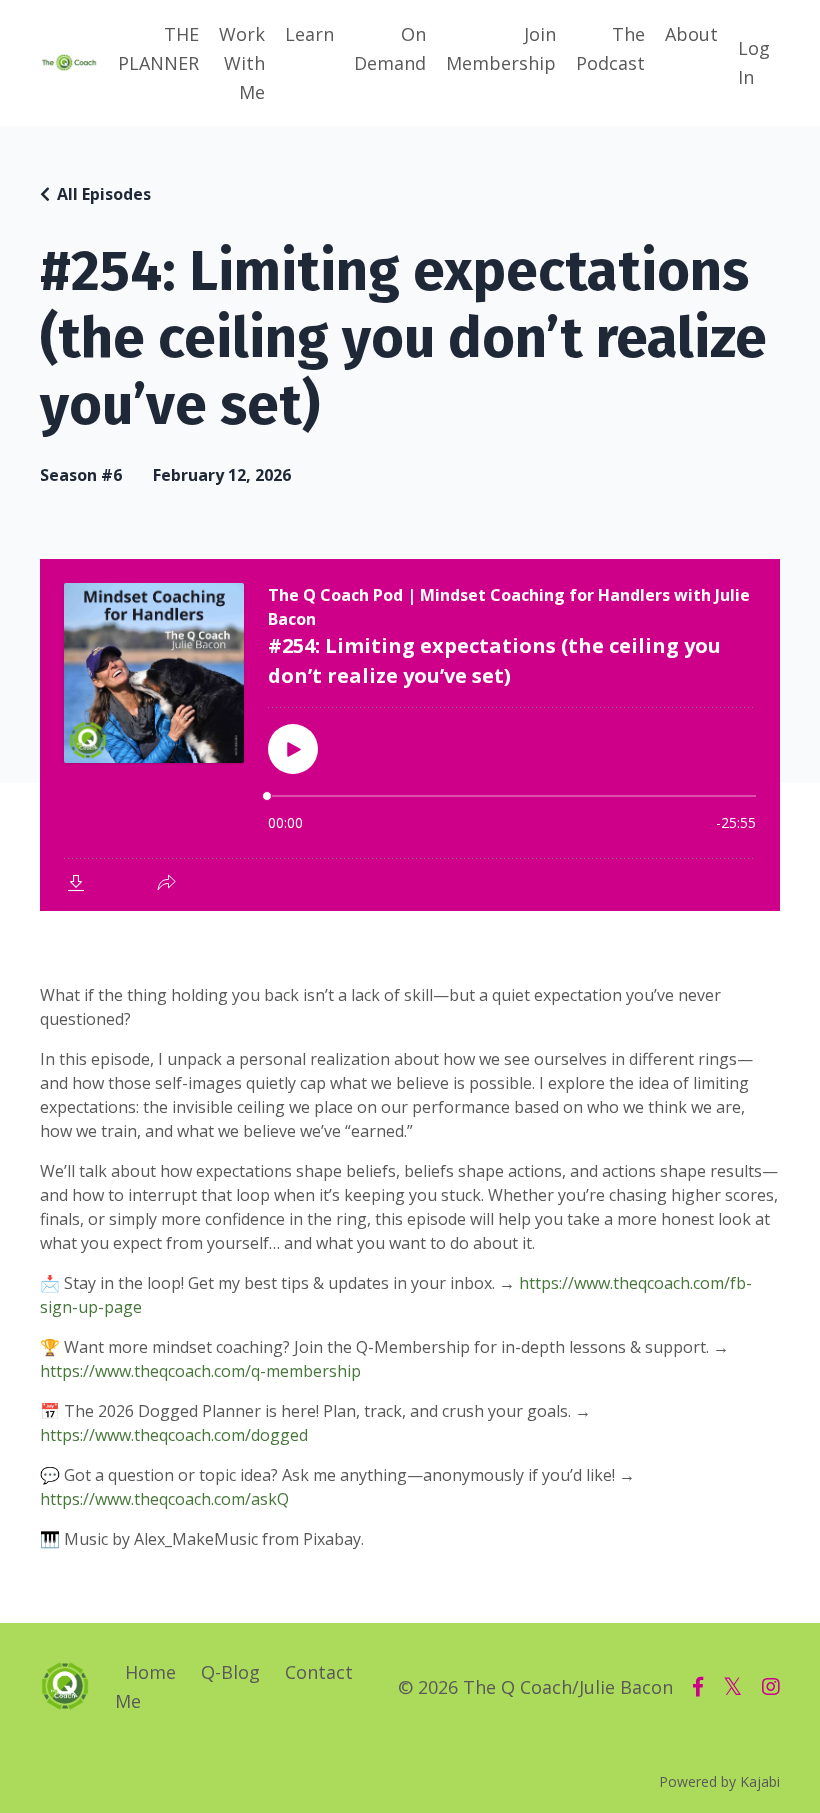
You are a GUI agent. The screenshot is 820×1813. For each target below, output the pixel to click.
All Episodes (104, 194)
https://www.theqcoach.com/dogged (174, 1435)
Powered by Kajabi (719, 1781)
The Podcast (610, 48)
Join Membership (501, 48)
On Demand (390, 48)
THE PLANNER (158, 48)
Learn (309, 34)
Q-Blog (230, 1672)
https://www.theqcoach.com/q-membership (200, 1371)
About (691, 34)
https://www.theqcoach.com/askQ (164, 1499)
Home (150, 1672)
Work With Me (242, 63)
